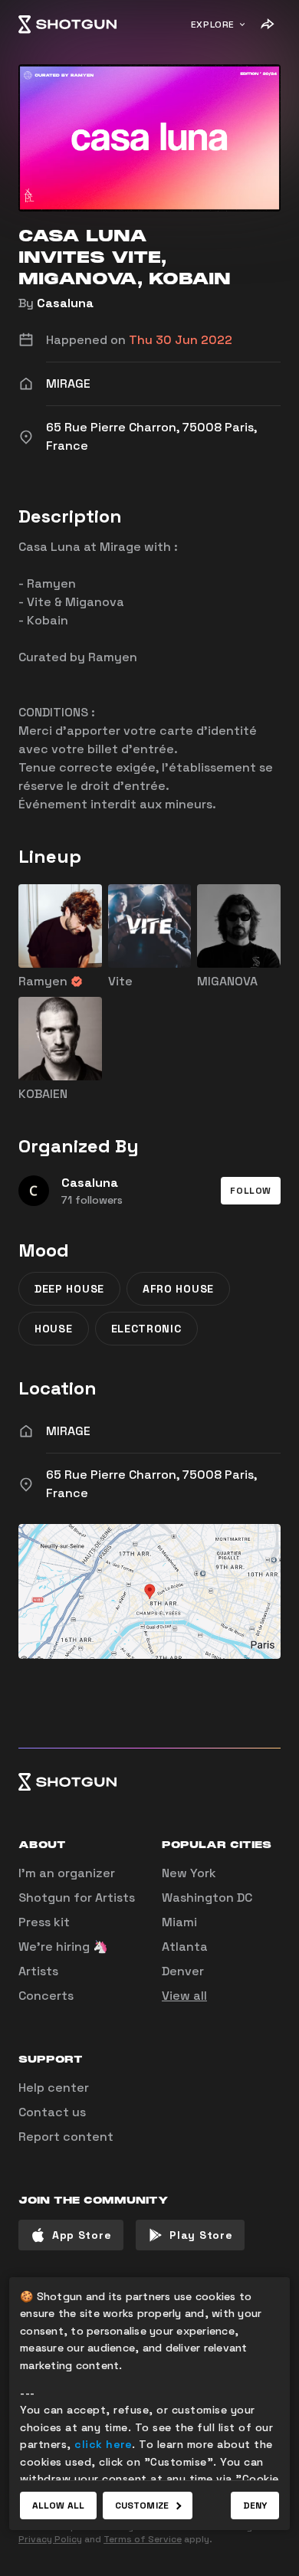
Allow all (58, 2506)
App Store (82, 2235)
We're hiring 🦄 (63, 1947)
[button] (251, 1191)
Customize (142, 2506)
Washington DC (207, 1898)
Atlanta (185, 1947)
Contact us (52, 2112)
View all (184, 1996)
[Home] (67, 25)
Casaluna (65, 303)
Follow (251, 1191)
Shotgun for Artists (77, 1898)
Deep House (69, 1289)
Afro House (178, 1289)
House (54, 1329)
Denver (183, 1971)
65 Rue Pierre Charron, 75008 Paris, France (151, 1484)
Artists (38, 1971)
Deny (255, 2506)
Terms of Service (143, 2539)
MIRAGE (68, 1431)
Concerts (46, 1996)
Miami (179, 1922)
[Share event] (267, 25)
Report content (66, 2137)
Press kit (44, 1922)
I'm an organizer (67, 1873)
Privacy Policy (50, 2539)
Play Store (201, 2235)
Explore (213, 25)
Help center (54, 2088)
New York (189, 1873)
